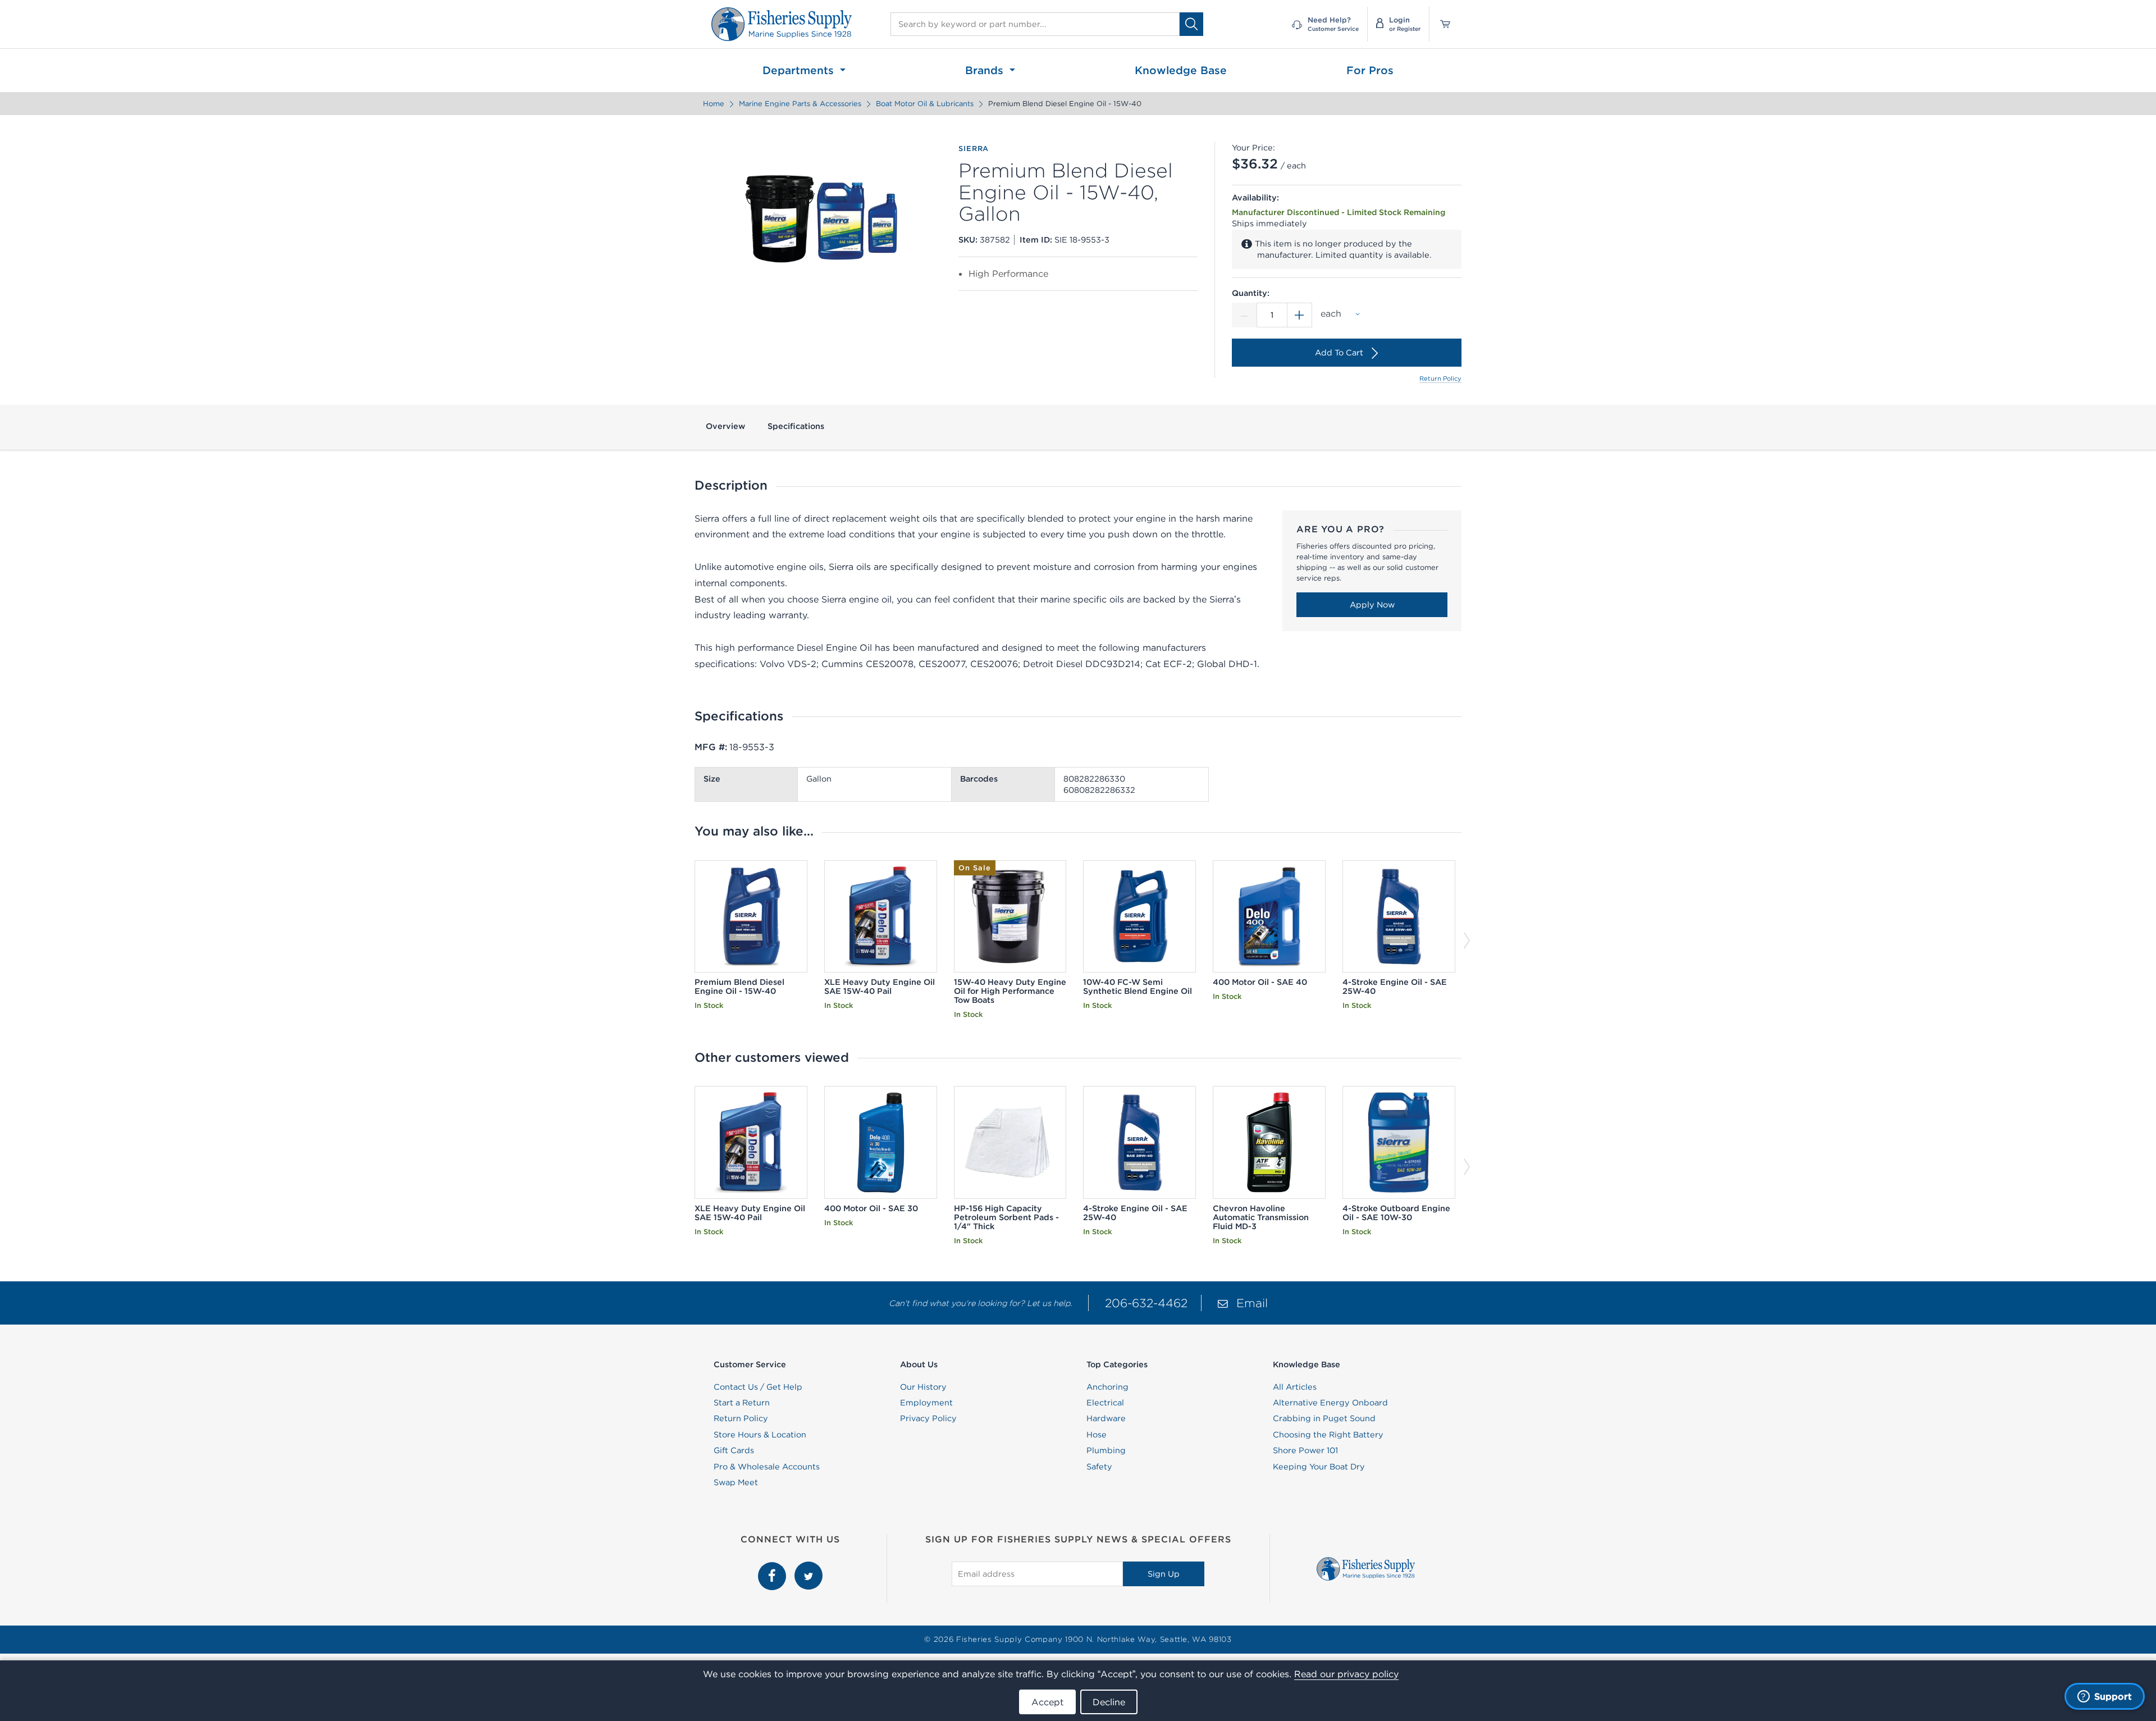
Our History (923, 1387)
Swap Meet (736, 1482)
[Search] (1191, 24)
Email (1252, 1303)
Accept (1047, 1702)
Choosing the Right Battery (1328, 1435)
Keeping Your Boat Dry (1319, 1467)
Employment (926, 1403)
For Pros (1370, 70)
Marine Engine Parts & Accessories (800, 104)
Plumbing (1106, 1450)
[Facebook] (773, 1568)
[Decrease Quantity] (1244, 315)
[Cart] (1441, 24)
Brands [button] (986, 70)
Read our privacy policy (1346, 1674)
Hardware (1106, 1418)
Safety (1099, 1467)
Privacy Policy (928, 1418)
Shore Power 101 (1305, 1450)
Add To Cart (1339, 353)
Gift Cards (734, 1450)
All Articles (1295, 1387)
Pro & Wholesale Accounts (767, 1467)
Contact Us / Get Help (758, 1387)
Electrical (1105, 1403)
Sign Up (1164, 1574)
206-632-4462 (1146, 1303)
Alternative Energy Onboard (1330, 1403)
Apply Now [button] (1372, 605)
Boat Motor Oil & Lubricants (925, 104)
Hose (1097, 1435)
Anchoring (1107, 1387)
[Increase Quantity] (1300, 315)
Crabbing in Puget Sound (1324, 1418)
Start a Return (742, 1403)
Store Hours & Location (760, 1435)
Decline (1109, 1702)
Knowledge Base (1181, 70)
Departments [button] (800, 70)
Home (714, 104)
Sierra (974, 149)
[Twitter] (808, 1568)
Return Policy (1440, 378)
